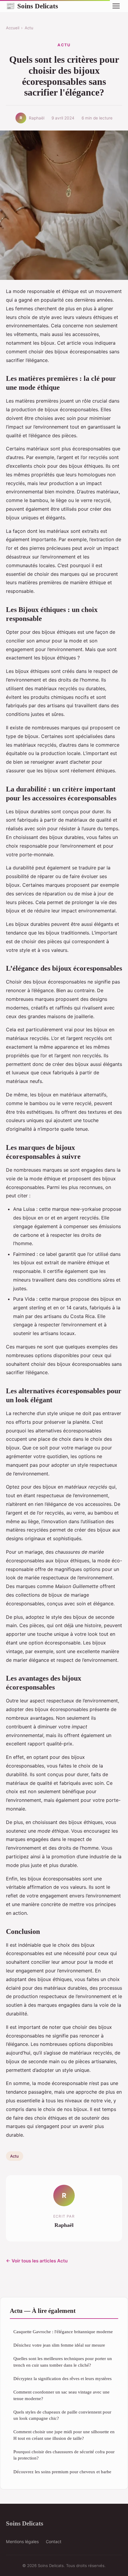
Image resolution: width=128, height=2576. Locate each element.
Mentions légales (22, 2542)
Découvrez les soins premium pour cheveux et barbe (62, 2472)
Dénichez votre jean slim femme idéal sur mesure (59, 2345)
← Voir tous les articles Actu (37, 2261)
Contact (54, 2542)
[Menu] (116, 6)
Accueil (13, 28)
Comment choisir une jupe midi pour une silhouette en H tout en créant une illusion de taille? (64, 2435)
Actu (29, 28)
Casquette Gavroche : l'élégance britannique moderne (63, 2332)
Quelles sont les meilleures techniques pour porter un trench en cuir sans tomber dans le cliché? (63, 2362)
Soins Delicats (32, 6)
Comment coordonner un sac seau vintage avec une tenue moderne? (61, 2395)
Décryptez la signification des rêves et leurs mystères (63, 2378)
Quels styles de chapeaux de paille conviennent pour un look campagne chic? (62, 2415)
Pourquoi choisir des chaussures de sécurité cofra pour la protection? (64, 2455)
